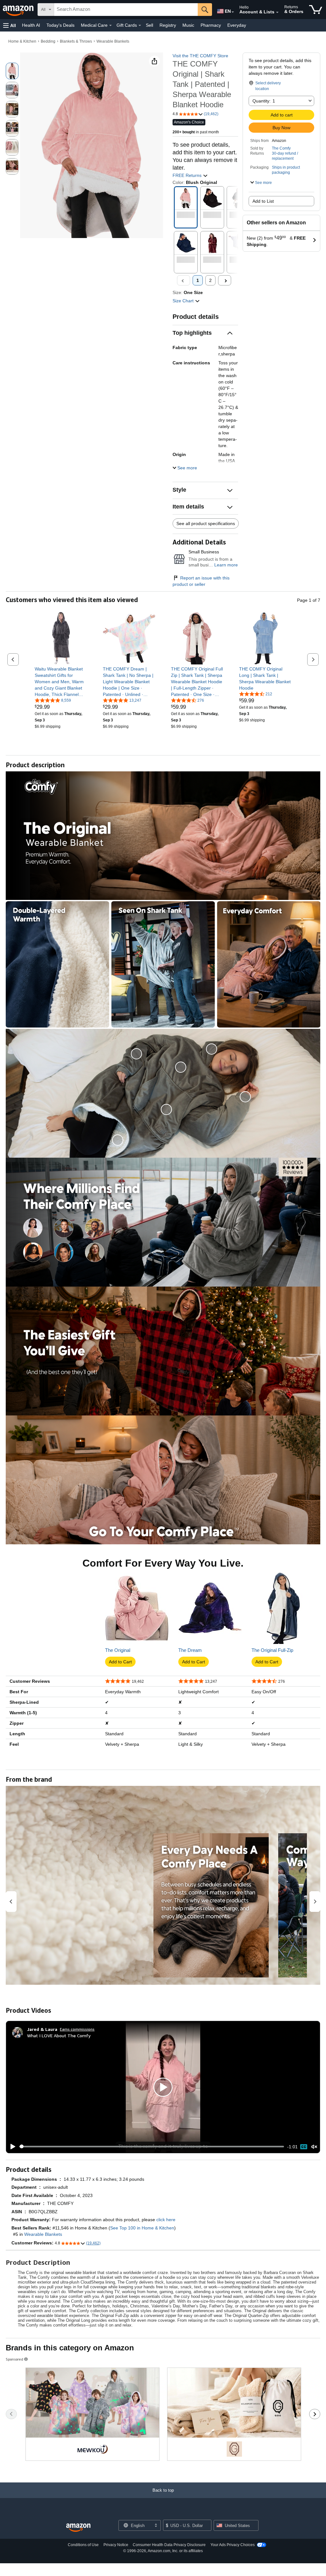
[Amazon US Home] (78, 2528)
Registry (168, 25)
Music (188, 25)
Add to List (263, 201)
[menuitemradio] (304, 2147)
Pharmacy (211, 25)
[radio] (12, 71)
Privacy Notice (116, 2545)
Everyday (237, 25)
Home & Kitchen (22, 41)
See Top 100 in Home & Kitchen (142, 2228)
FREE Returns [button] (188, 175)
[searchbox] (126, 10)
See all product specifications (206, 523)
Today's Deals (60, 25)
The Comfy (281, 148)
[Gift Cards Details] (140, 25)
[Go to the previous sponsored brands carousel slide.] (11, 2414)
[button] (10, 25)
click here (166, 2220)
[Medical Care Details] (110, 25)
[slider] (152, 2146)
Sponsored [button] (14, 2359)
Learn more (226, 565)
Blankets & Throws (76, 41)
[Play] (11, 2147)
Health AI (31, 25)
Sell (149, 25)
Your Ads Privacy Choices (233, 2545)
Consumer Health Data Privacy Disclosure (169, 2545)
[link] (61, 682)
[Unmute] (314, 2147)
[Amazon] (19, 10)
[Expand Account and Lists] (277, 12)
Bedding (48, 41)
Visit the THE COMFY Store (200, 56)
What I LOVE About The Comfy (59, 2036)
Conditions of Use (83, 2545)
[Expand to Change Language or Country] (233, 12)
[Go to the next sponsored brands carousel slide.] (315, 2414)
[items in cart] (316, 10)
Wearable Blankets (113, 41)
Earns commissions (77, 2029)
